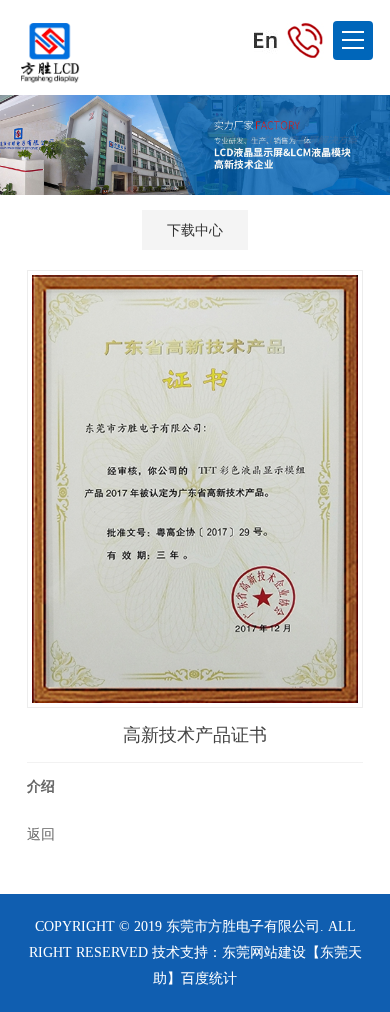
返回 (41, 834)
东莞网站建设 (264, 952)
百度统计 (209, 978)
